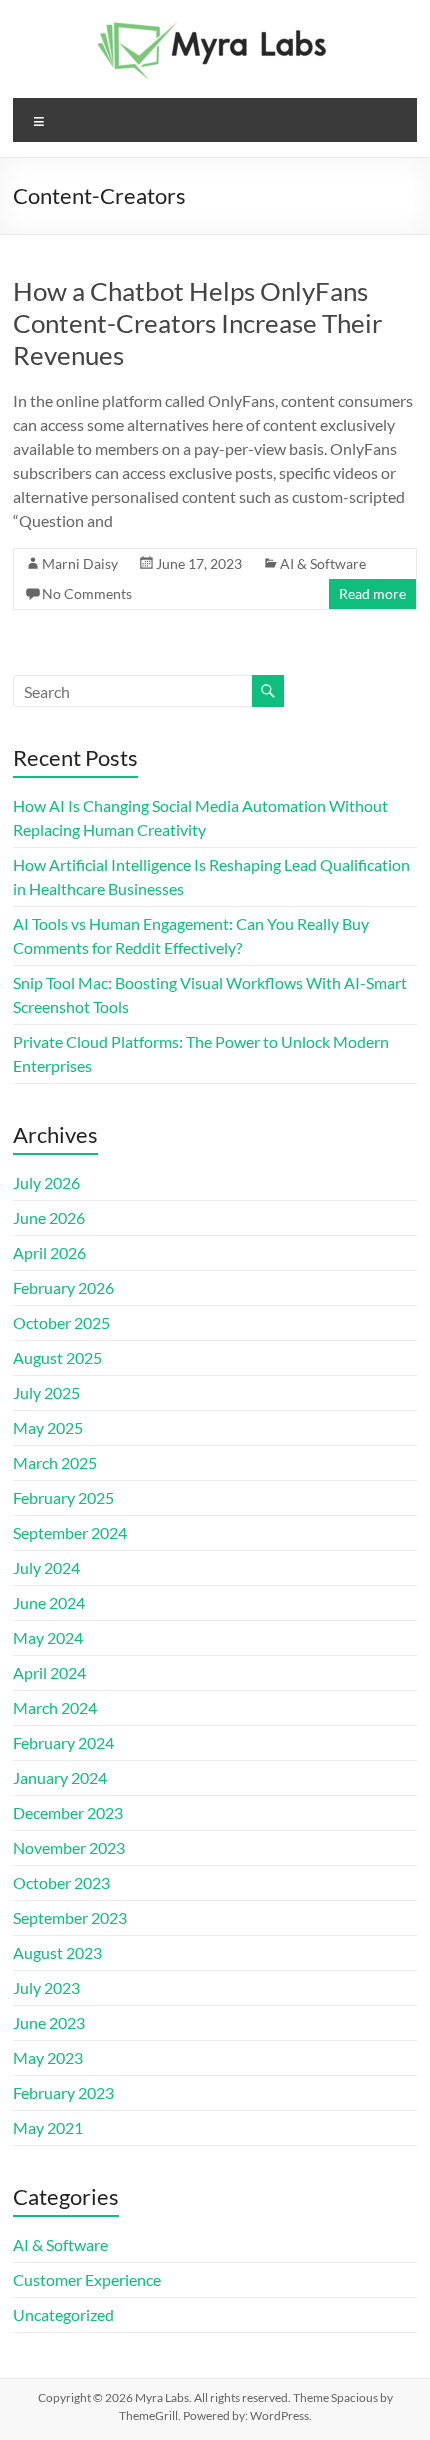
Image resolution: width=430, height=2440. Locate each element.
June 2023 (49, 2022)
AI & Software (323, 563)
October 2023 (61, 1882)
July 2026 (46, 1182)
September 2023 (70, 1917)
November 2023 (69, 1847)
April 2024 (49, 1672)
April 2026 (49, 1252)
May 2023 (48, 2057)
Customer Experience (87, 2279)
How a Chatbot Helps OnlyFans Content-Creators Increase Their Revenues (197, 323)
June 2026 (49, 1217)
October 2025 (61, 1322)
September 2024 (70, 1532)
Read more (372, 593)
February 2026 (63, 1287)
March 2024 (55, 1707)
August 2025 (57, 1357)
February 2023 (63, 2092)
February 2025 (63, 1497)
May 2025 (48, 1427)
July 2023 (46, 1987)
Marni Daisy (80, 563)
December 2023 (68, 1812)
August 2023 (57, 1952)
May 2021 (48, 2127)
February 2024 (63, 1742)
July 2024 (46, 1567)
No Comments (87, 593)
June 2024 (49, 1602)
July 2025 (46, 1392)
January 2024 (60, 1777)
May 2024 (48, 1637)
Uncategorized (63, 2314)
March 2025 (55, 1462)
